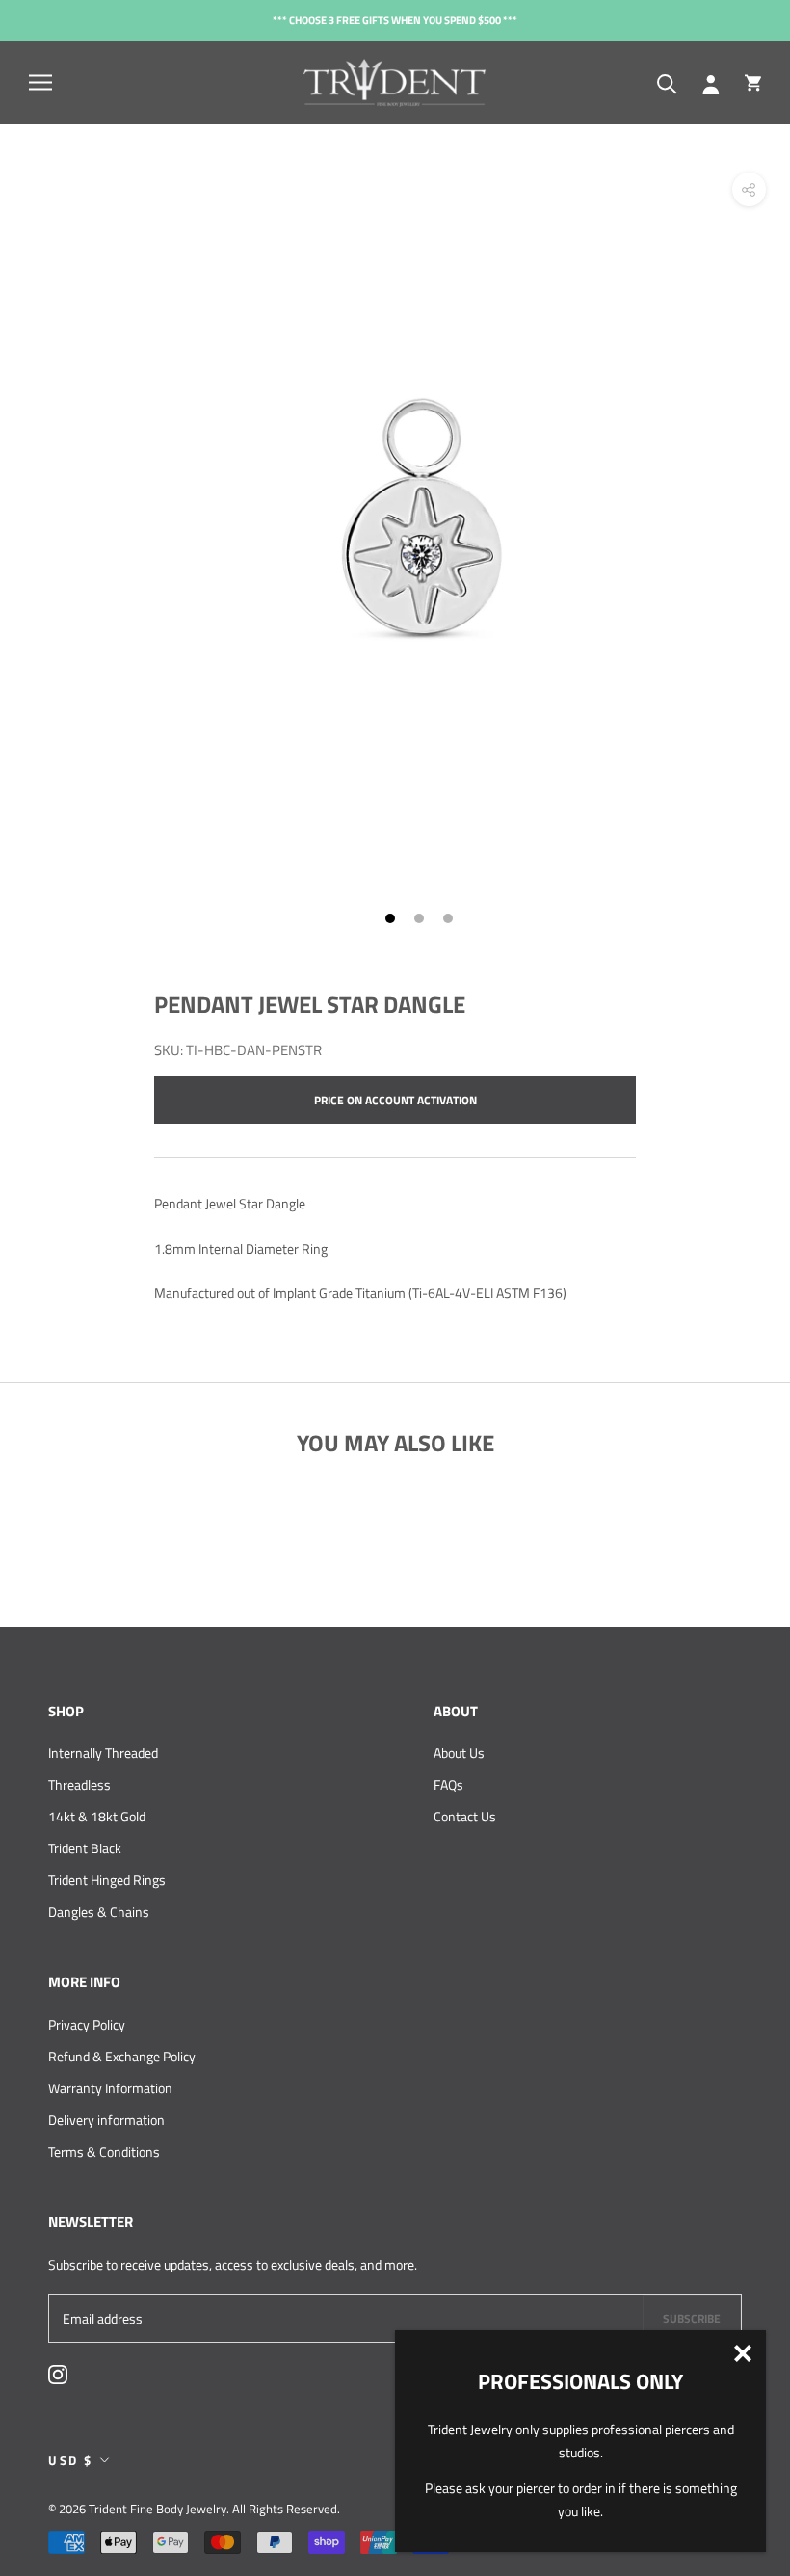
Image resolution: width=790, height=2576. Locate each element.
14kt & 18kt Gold (97, 1816)
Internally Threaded (103, 1753)
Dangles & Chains (99, 1912)
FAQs (448, 1784)
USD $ (71, 2460)
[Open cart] (753, 83)
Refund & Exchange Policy (122, 2056)
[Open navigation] (40, 82)
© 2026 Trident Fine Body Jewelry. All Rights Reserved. (194, 2509)
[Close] (743, 2353)
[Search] (667, 82)
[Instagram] (58, 2374)
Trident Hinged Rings (107, 1880)
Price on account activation (395, 1100)
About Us (459, 1753)
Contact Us (465, 1816)
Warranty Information (110, 2088)
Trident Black (85, 1848)
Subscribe (692, 2318)
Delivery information (106, 2120)
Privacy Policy (87, 2024)
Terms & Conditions (104, 2151)
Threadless (79, 1784)
